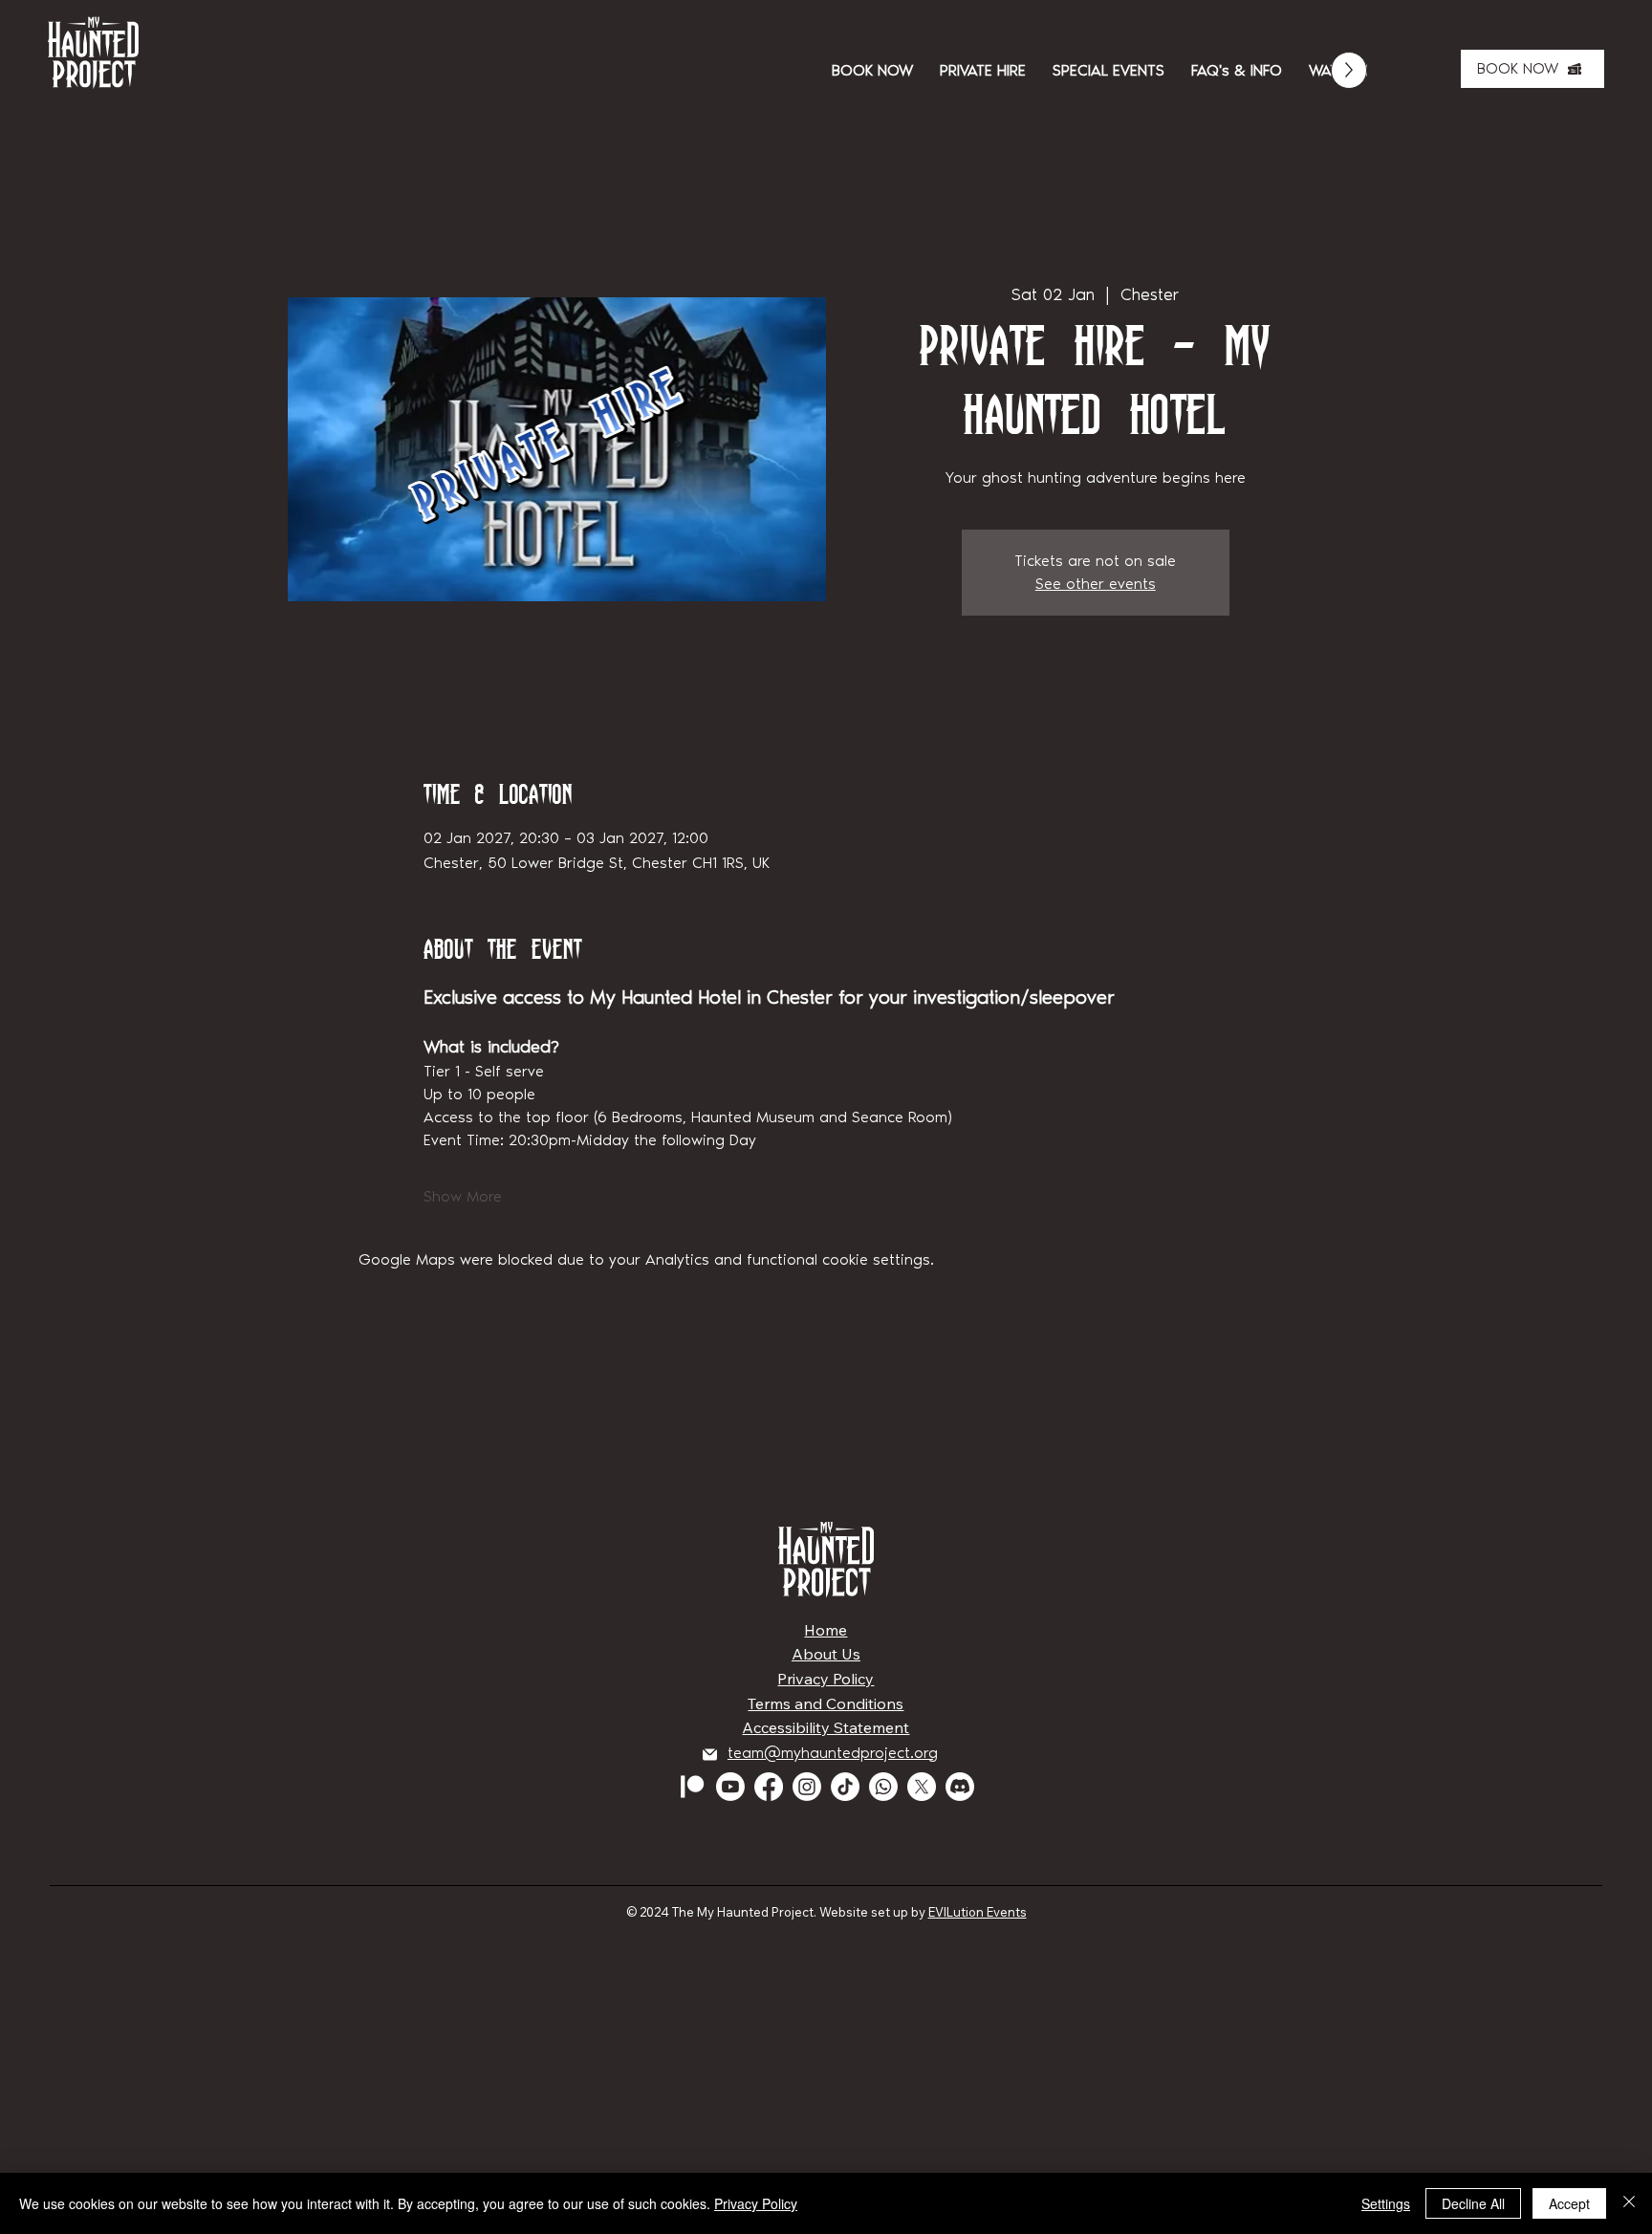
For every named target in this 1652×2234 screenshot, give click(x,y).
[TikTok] (845, 1787)
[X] (922, 1787)
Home (826, 1630)
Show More (463, 1196)
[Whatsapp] (883, 1787)
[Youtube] (730, 1787)
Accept (1569, 2203)
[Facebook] (769, 1787)
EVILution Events (978, 1912)
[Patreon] (692, 1787)
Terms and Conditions (826, 1703)
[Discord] (960, 1787)
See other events (1096, 584)
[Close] (1629, 2203)
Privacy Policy (826, 1679)
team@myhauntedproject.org (833, 1753)
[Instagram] (807, 1787)
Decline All (1473, 2203)
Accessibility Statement (826, 1727)
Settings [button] (1386, 2203)
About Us (826, 1654)
